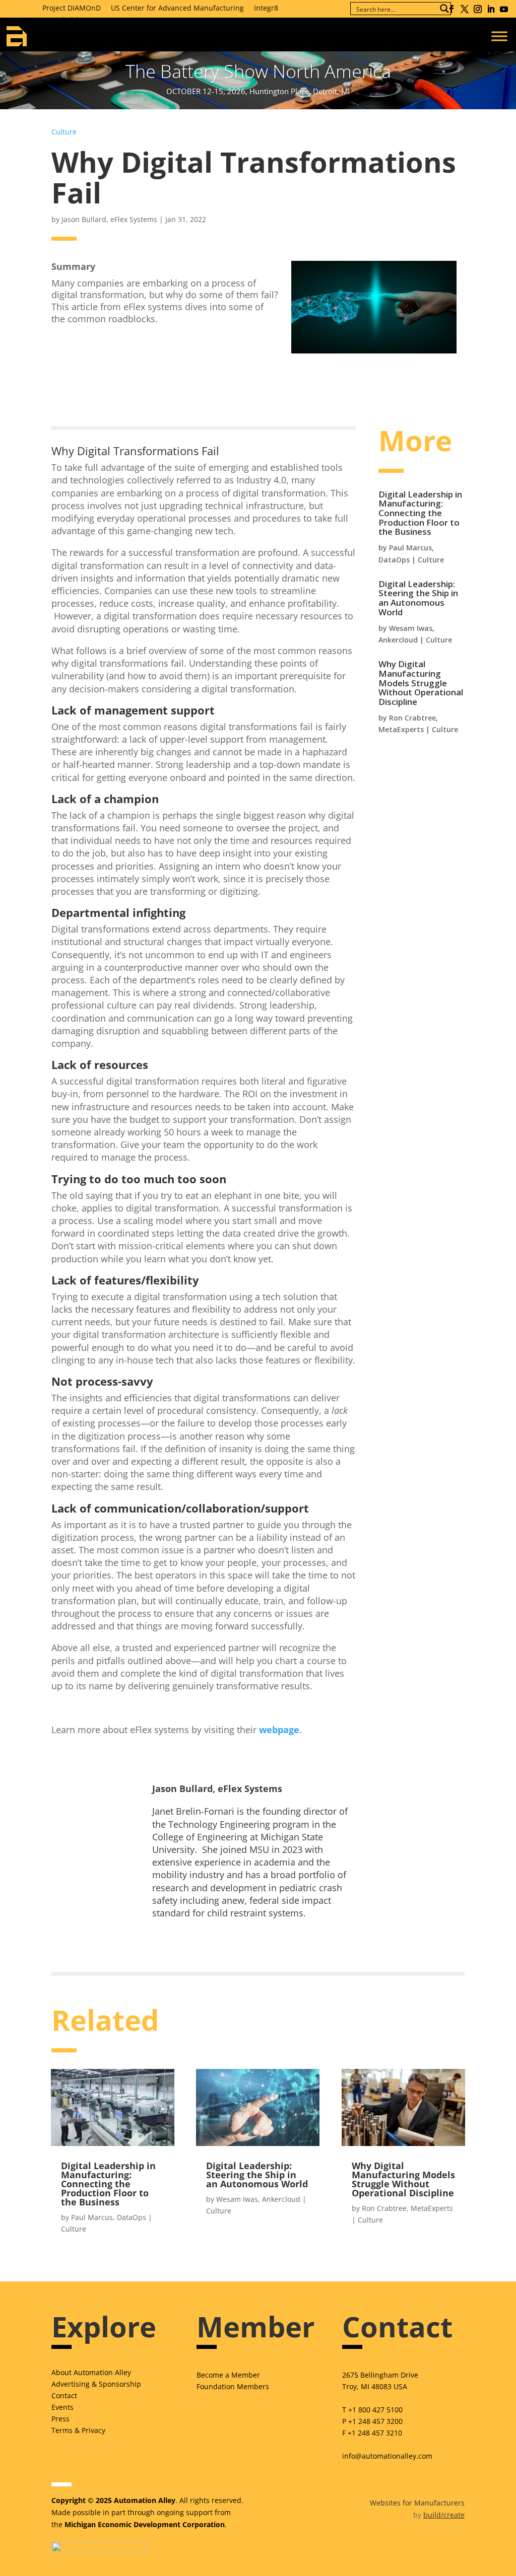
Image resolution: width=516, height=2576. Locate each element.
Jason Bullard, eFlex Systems (109, 219)
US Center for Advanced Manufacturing (177, 8)
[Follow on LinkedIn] (491, 9)
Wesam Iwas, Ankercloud (258, 2199)
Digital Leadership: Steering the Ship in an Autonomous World (418, 598)
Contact (64, 2395)
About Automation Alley (91, 2372)
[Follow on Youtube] (504, 9)
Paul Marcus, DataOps (109, 2217)
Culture (64, 132)
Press (60, 2419)
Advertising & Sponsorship (96, 2384)
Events (62, 2407)
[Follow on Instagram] (478, 9)
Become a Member (228, 2375)
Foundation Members (233, 2386)
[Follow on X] (465, 9)
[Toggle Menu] (499, 36)
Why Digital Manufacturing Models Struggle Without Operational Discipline (421, 683)
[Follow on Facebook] (451, 9)
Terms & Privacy (78, 2430)
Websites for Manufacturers (417, 2503)
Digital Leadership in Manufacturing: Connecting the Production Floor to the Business (420, 513)
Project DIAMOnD (72, 8)
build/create (444, 2515)
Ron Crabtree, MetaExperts (407, 2208)
